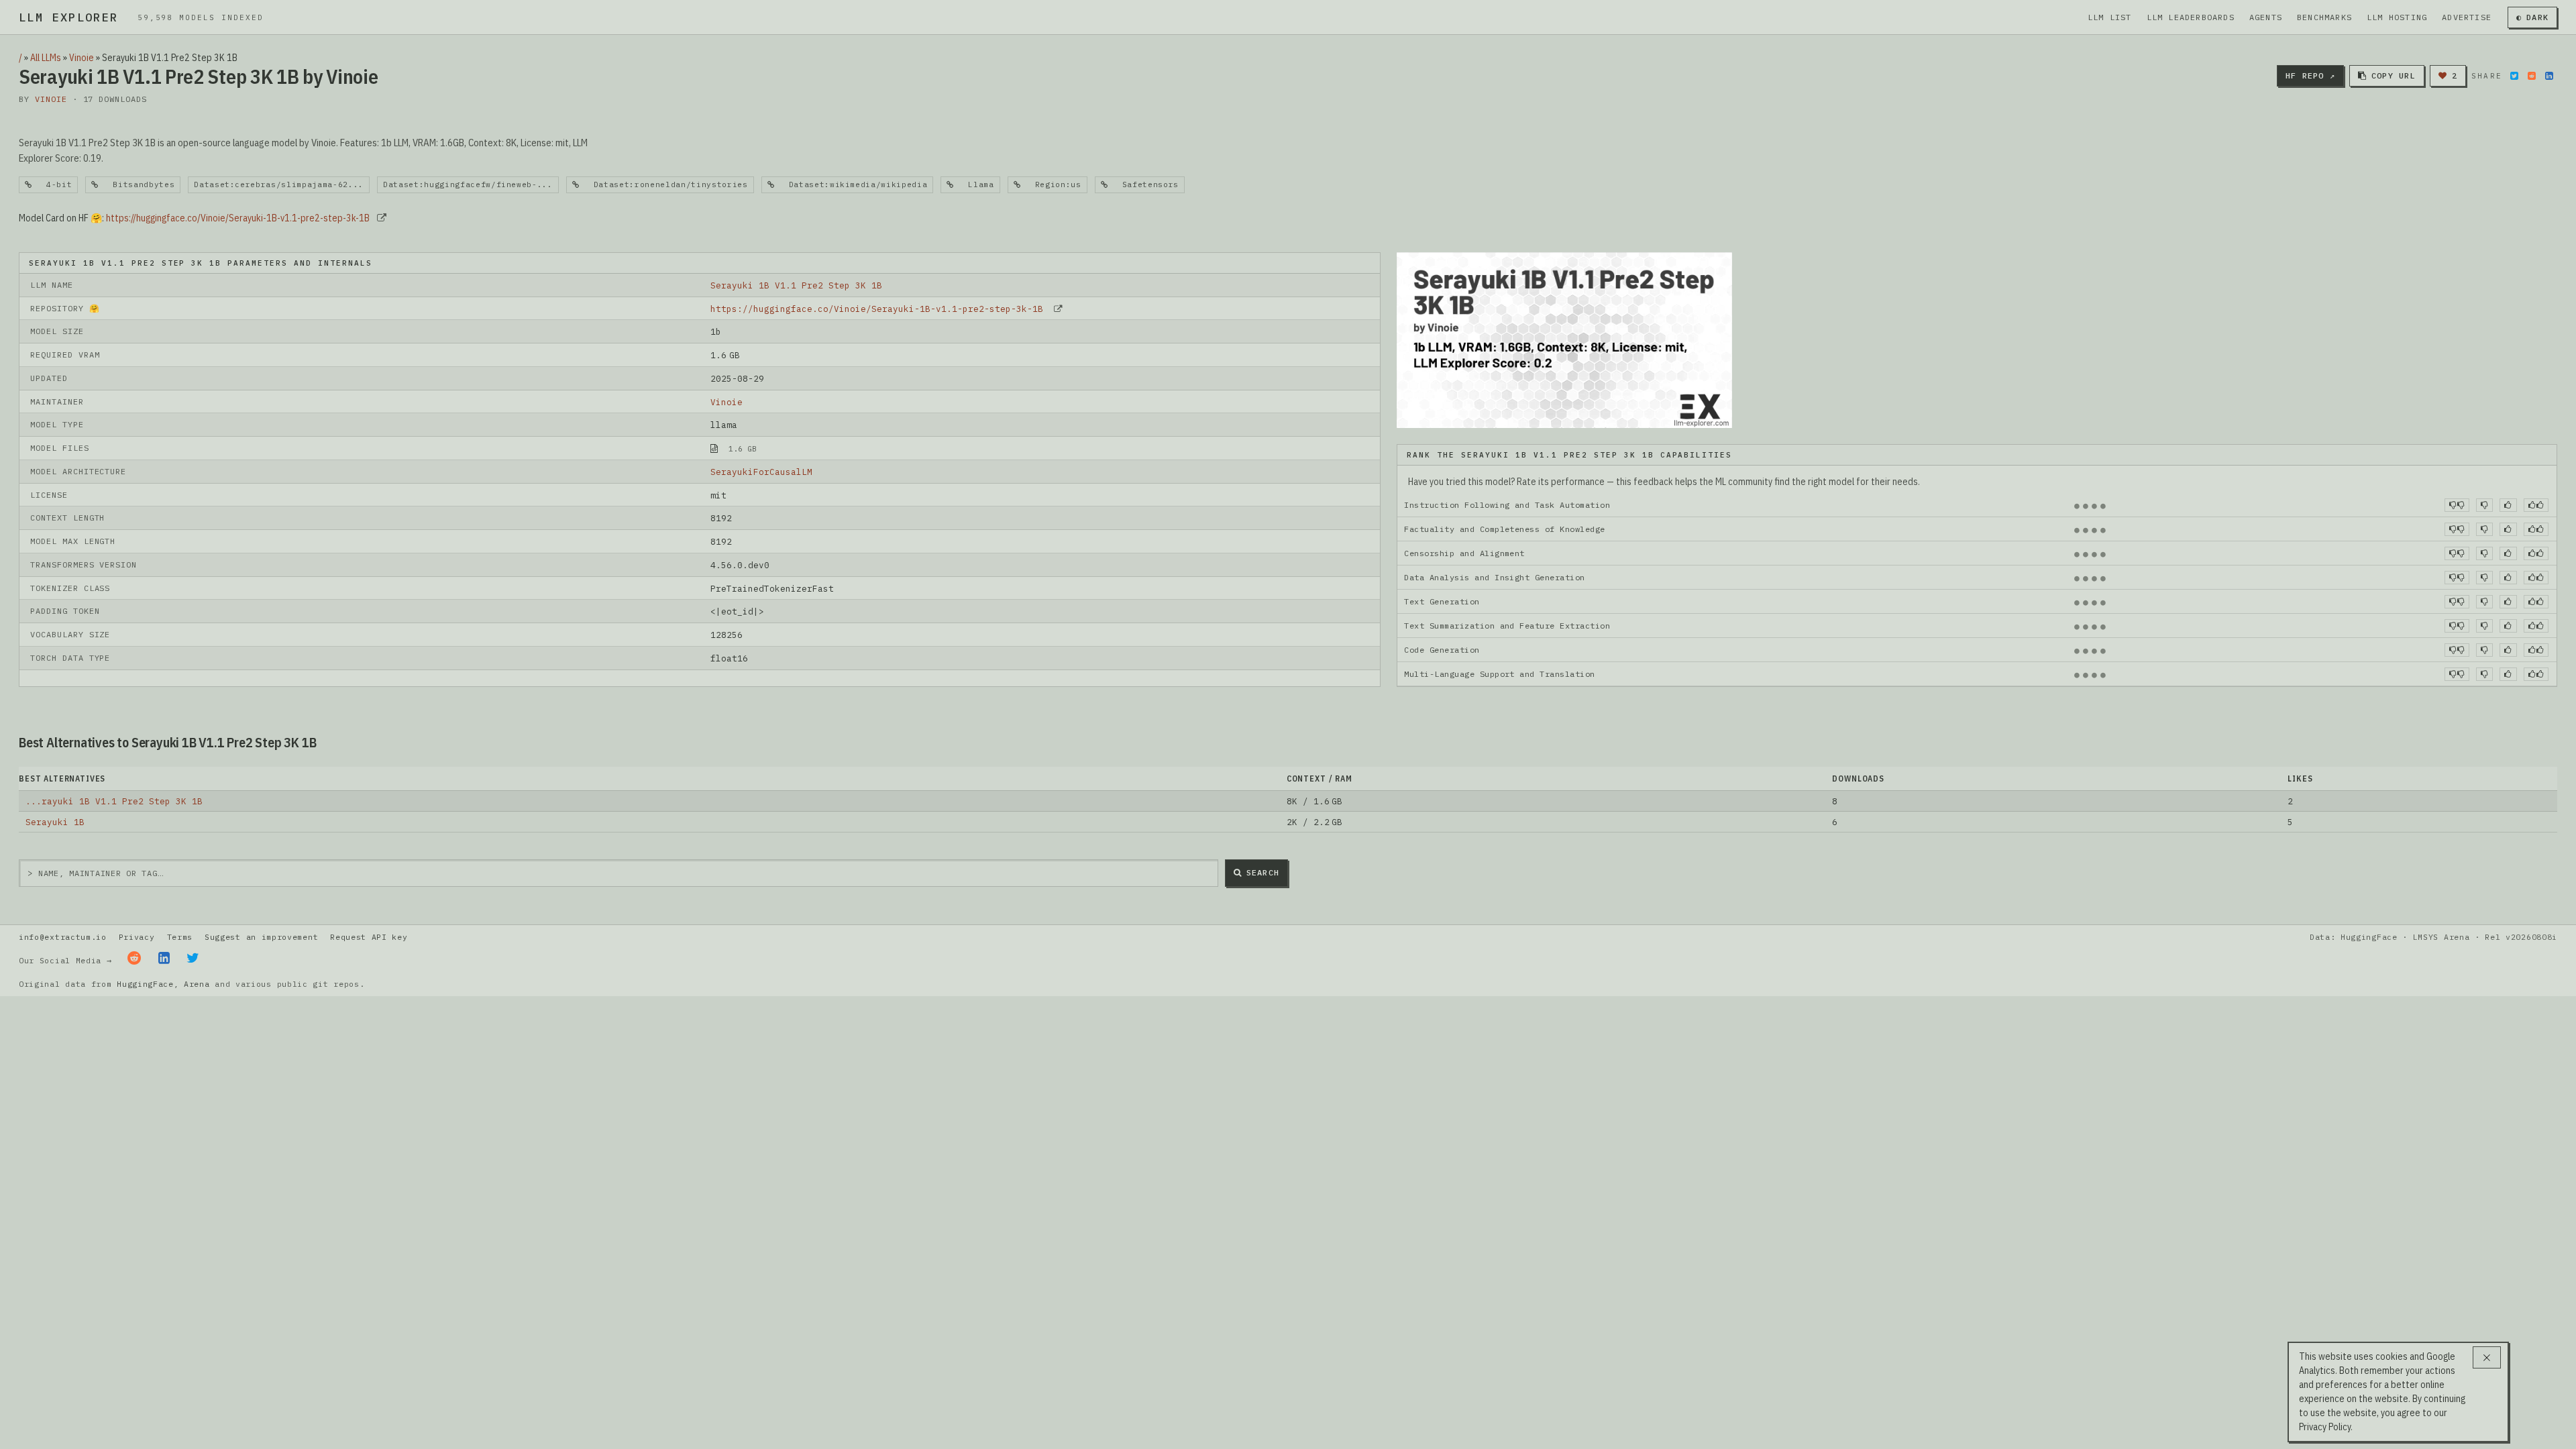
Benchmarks (2324, 17)
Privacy (137, 937)
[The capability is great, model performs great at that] (2536, 505)
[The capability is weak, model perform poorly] (2457, 505)
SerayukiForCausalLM (761, 472)
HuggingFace (145, 984)
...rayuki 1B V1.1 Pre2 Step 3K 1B (114, 801)
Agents (2266, 17)
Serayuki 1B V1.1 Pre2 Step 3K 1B (796, 285)
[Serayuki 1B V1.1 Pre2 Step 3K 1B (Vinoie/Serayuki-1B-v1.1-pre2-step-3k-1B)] (1564, 339)
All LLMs (46, 58)
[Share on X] (2514, 76)
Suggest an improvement (261, 937)
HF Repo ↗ (2310, 75)
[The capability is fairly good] (2508, 505)
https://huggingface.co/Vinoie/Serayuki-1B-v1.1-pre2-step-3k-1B (238, 218)
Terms (180, 937)
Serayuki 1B (55, 822)
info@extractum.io (63, 937)
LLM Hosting (2397, 17)
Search (1263, 872)
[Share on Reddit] (2532, 76)
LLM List (2110, 17)
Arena (197, 984)
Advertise (2467, 17)
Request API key (369, 937)
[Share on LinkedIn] (2549, 76)
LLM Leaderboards (2191, 17)
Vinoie (82, 58)
